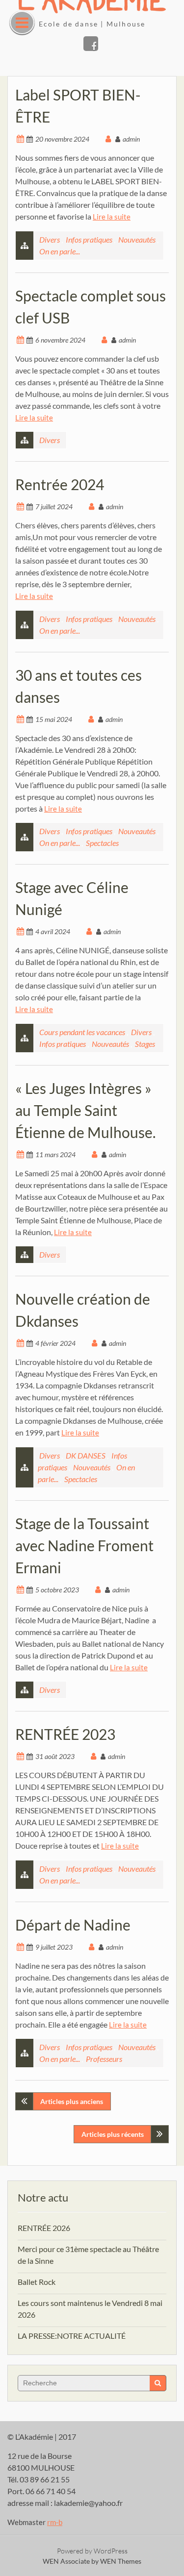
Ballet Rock (37, 2282)
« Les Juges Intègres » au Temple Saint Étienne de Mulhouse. (85, 1110)
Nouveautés (137, 239)
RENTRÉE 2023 (65, 1734)
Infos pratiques (89, 239)
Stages (145, 1044)
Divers (50, 239)
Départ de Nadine (73, 1925)
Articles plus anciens (72, 2101)
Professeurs (104, 2059)
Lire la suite (112, 217)
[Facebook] (91, 44)
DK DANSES (86, 1455)
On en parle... (60, 251)
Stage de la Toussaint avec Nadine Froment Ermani (84, 1545)
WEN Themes (121, 2561)
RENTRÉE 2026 (44, 2228)
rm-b (55, 2522)
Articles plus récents (113, 2134)
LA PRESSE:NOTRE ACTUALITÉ (72, 2336)
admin (131, 139)
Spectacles (102, 843)
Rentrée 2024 (60, 484)
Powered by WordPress (92, 2551)
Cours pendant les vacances (82, 1032)
